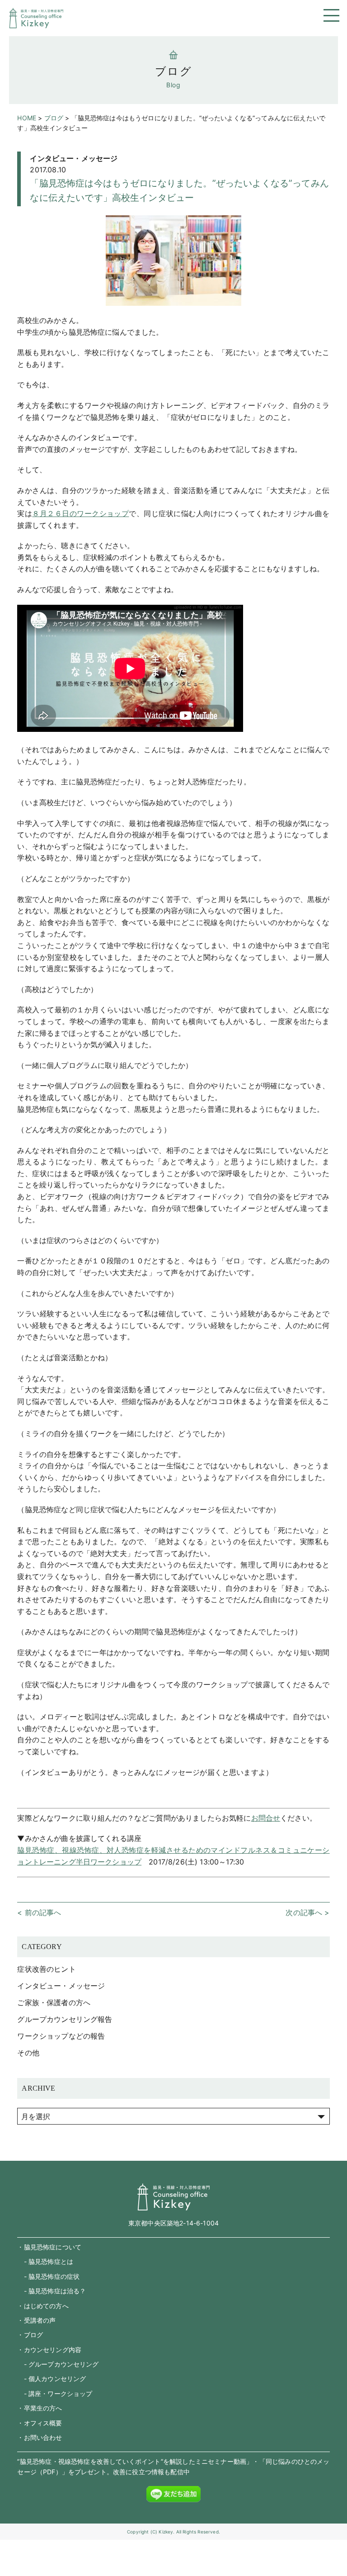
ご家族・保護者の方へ (54, 2002)
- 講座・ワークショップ (55, 2393)
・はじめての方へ (43, 2306)
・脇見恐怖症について (49, 2247)
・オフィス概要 (40, 2423)
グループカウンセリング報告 (65, 2019)
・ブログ (30, 2335)
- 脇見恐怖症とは (45, 2261)
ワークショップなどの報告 (61, 2036)
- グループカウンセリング (58, 2364)
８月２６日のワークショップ (80, 513)
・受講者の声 (36, 2320)
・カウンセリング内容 (49, 2350)
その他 (28, 2053)
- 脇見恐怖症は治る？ (52, 2291)
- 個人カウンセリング (52, 2379)
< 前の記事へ (39, 1912)
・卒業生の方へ (40, 2408)
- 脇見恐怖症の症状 (48, 2276)
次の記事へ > (307, 1912)
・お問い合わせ (40, 2437)
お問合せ (266, 1818)
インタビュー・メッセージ (74, 158)
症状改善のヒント (46, 1969)
